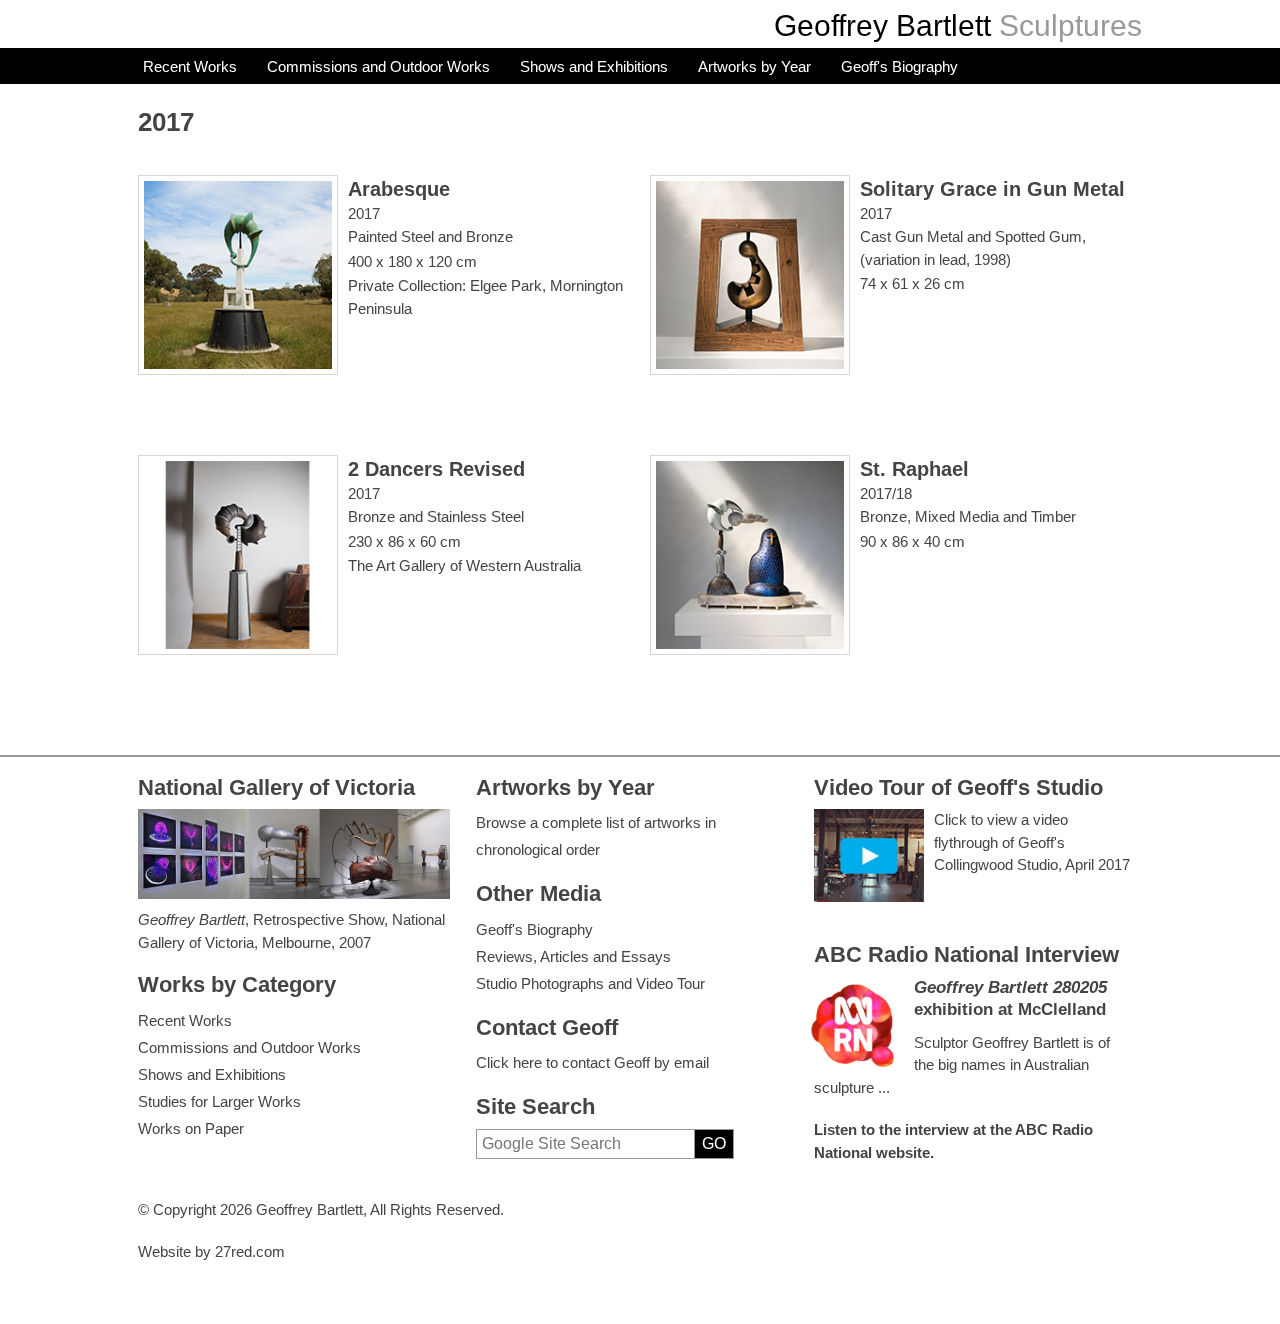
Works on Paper (191, 1128)
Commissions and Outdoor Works (378, 66)
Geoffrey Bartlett (882, 25)
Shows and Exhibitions (594, 66)
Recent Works (190, 66)
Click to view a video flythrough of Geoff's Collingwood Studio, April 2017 (1032, 842)
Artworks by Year (754, 66)
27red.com (250, 1251)
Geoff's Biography (899, 66)
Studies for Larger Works (219, 1101)
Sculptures (1070, 25)
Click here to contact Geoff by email (592, 1062)
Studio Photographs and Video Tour (590, 983)
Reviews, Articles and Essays (573, 956)
